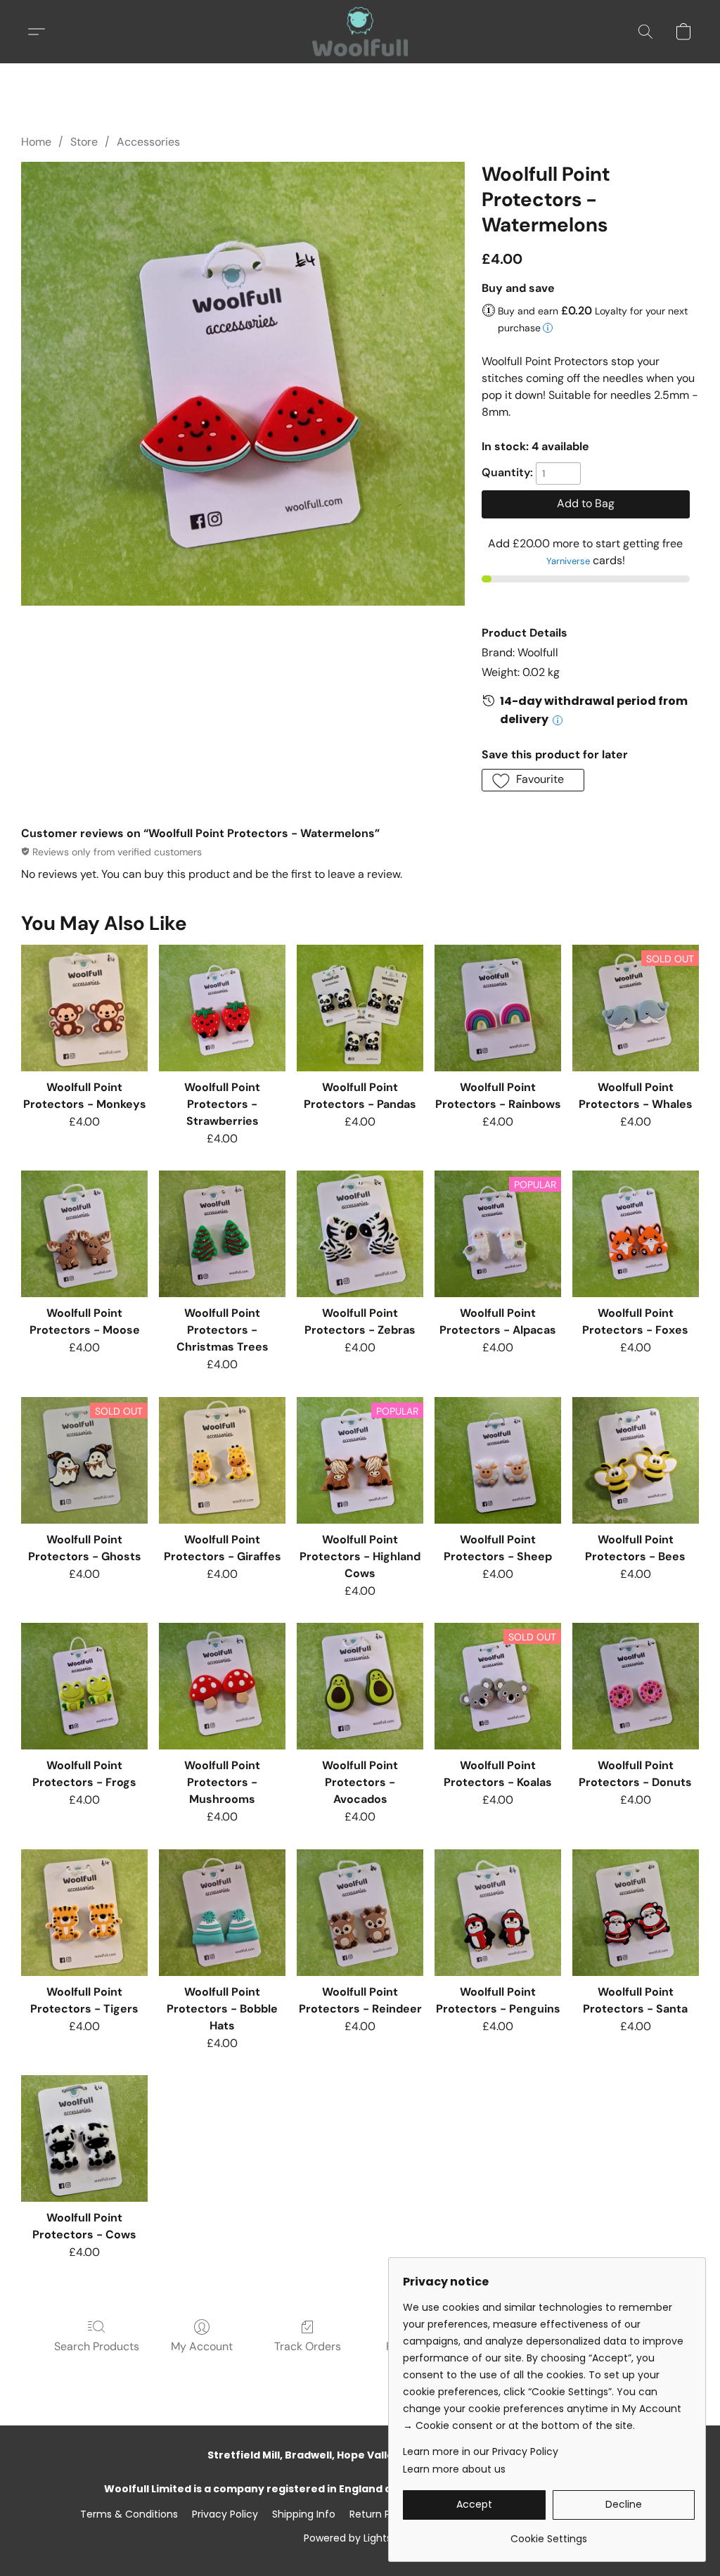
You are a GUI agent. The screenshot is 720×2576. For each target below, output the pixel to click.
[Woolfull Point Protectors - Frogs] (84, 1686)
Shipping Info (304, 2514)
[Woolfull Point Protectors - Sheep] (498, 1460)
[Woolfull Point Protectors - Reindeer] (360, 1913)
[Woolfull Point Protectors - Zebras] (360, 1234)
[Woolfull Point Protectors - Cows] (84, 2138)
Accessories (148, 142)
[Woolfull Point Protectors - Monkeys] (84, 1008)
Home (36, 142)
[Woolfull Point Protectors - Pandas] (360, 1008)
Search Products (97, 2346)
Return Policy (381, 2514)
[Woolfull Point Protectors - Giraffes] (222, 1460)
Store (84, 142)
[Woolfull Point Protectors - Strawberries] (222, 1008)
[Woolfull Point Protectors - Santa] (636, 1913)
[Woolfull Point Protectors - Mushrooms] (222, 1686)
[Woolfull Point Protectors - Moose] (84, 1234)
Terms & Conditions (129, 2514)
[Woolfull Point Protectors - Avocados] (360, 1686)
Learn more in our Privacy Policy (481, 2451)
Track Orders (308, 2346)
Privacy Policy (225, 2514)
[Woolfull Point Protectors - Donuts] (636, 1686)
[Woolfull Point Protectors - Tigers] (84, 1913)
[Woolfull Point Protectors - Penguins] (498, 1913)
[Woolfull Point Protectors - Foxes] (636, 1234)
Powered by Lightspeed (360, 2538)
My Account (202, 2346)
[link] (549, 2533)
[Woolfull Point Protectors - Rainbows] (498, 1008)
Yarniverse (568, 561)
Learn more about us (454, 2469)
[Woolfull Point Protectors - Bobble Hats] (222, 1913)
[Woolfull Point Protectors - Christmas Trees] (222, 1234)
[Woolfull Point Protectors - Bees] (636, 1460)
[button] (360, 32)
